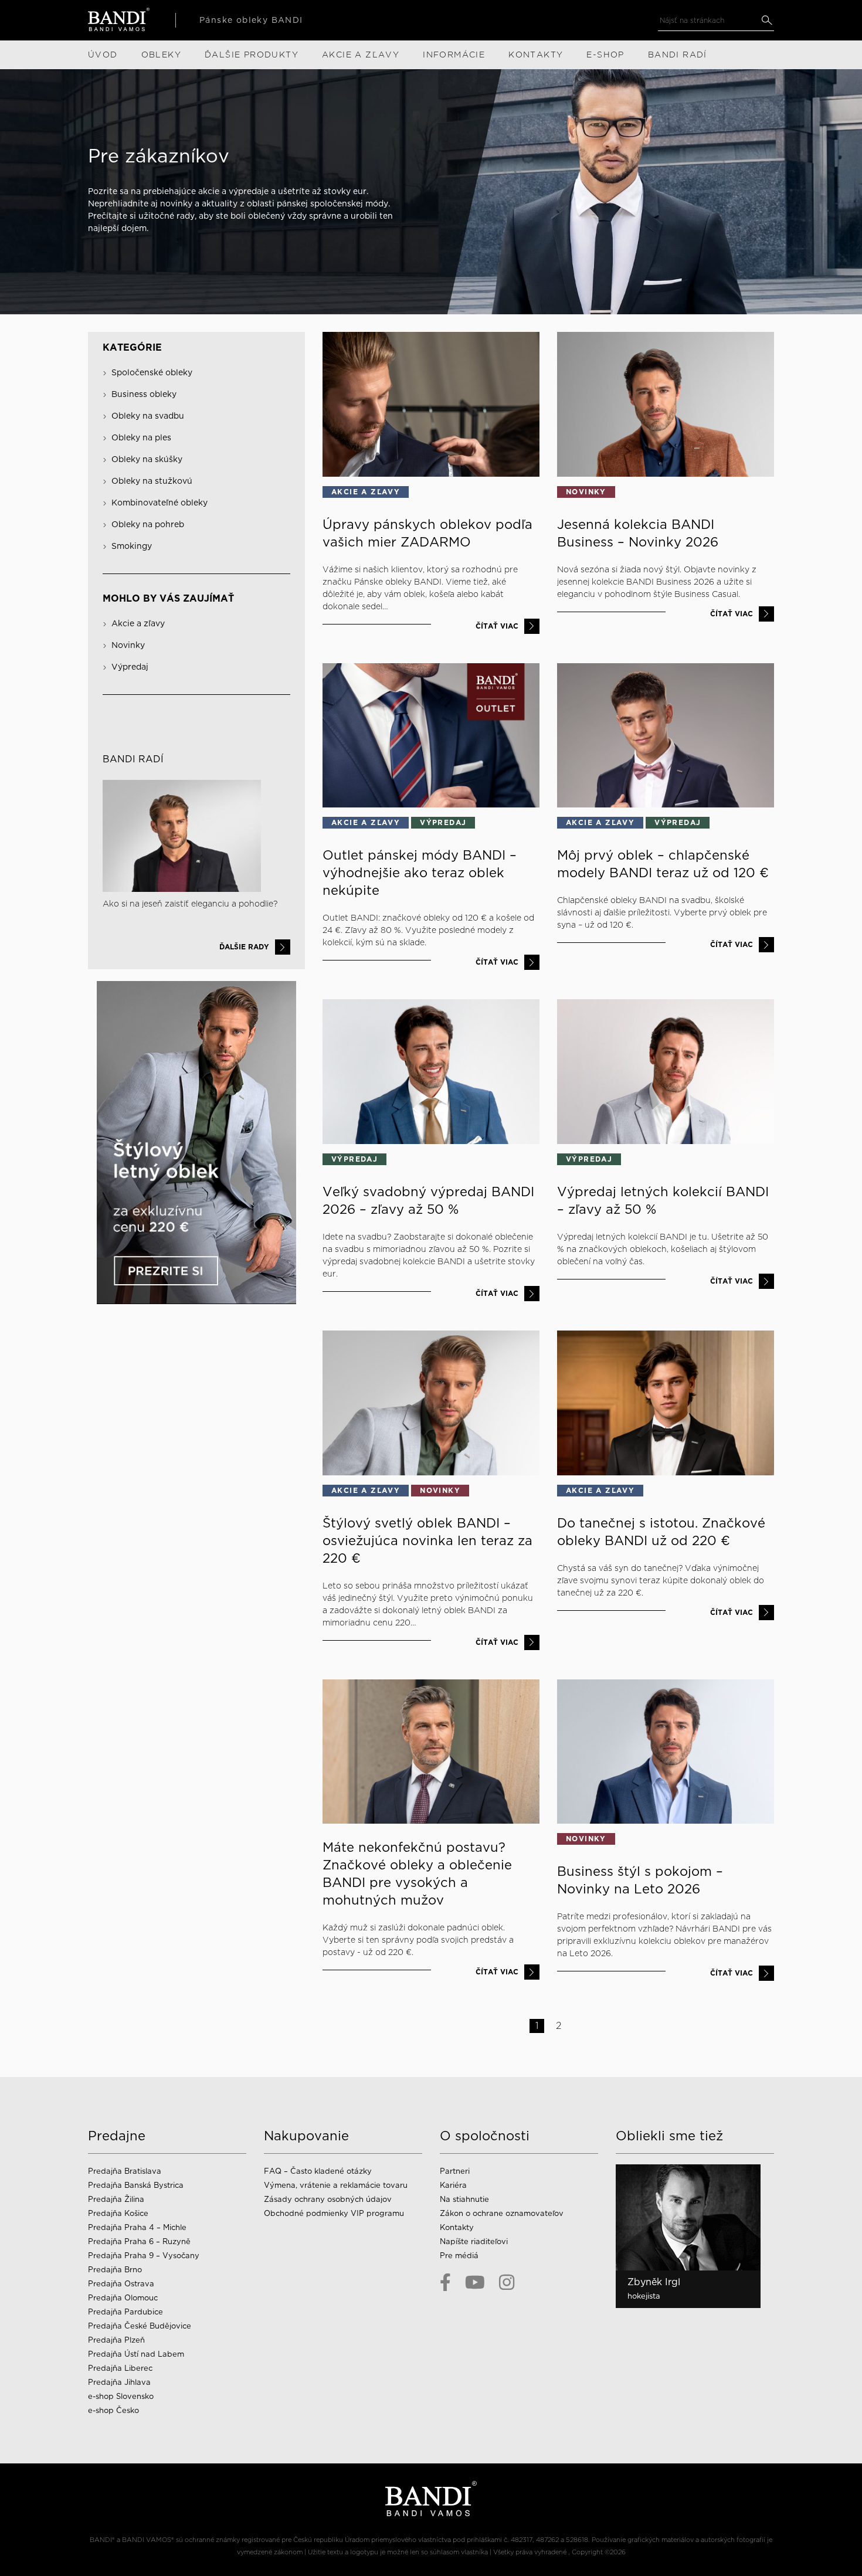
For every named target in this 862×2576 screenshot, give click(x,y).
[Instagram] (507, 2283)
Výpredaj (130, 667)
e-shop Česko (113, 2410)
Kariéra (453, 2185)
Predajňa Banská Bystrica (136, 2185)
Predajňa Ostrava (121, 2284)
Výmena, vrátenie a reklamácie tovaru (336, 2185)
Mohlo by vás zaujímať (168, 598)
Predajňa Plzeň (116, 2340)
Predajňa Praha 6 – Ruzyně (139, 2241)
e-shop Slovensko (121, 2396)
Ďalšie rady (244, 947)
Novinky (128, 645)
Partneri (455, 2171)
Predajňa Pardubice (125, 2312)
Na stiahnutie (464, 2199)
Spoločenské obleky (152, 372)
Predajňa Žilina (116, 2199)
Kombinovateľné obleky (159, 503)
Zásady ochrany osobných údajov (328, 2199)
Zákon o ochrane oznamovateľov (502, 2213)
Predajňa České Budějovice (140, 2326)
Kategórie (132, 347)
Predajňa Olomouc (123, 2298)
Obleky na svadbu (148, 416)
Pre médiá (459, 2256)
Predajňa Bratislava (125, 2171)
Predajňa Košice (118, 2213)
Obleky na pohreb (148, 524)
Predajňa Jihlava (119, 2382)
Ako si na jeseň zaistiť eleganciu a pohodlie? (190, 904)
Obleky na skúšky (147, 459)
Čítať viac (497, 626)
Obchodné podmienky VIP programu (334, 2213)
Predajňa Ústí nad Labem (136, 2354)
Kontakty (457, 2227)
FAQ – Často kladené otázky (318, 2171)
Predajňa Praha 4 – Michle (137, 2227)
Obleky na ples (141, 437)
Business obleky (144, 394)
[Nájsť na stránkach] (767, 20)
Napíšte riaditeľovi (474, 2241)
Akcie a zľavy (138, 623)
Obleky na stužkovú (152, 481)
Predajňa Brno (115, 2270)
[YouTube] (475, 2283)
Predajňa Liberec (120, 2368)
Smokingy (132, 546)
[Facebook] (445, 2283)
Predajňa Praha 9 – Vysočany (144, 2256)
